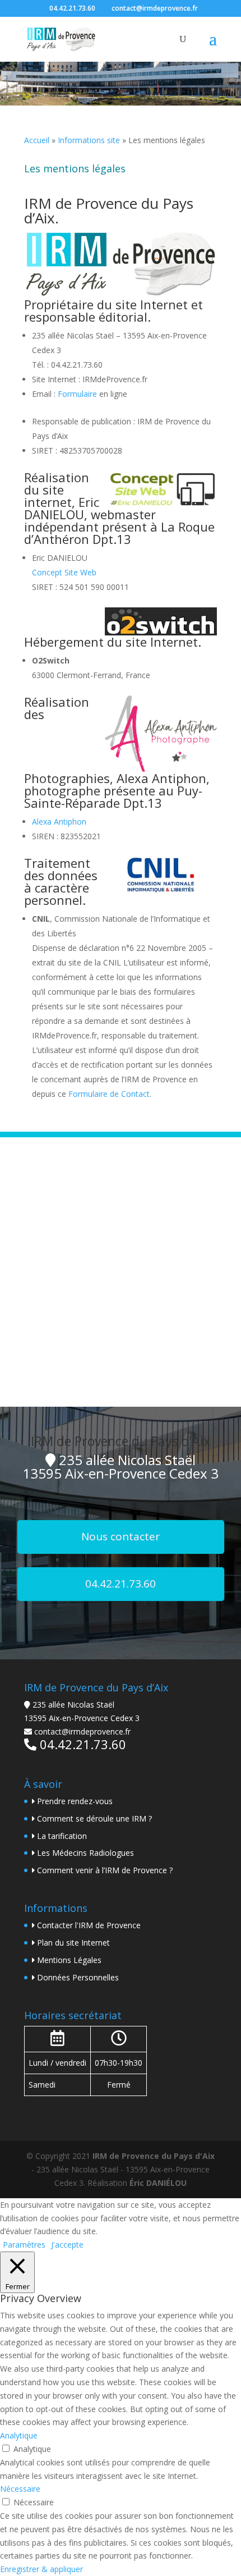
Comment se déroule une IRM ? (94, 1818)
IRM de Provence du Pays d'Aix (154, 2156)
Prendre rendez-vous (75, 1801)
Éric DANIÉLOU (158, 2183)
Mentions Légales (69, 1960)
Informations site (89, 140)
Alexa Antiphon (59, 822)
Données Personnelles (78, 1977)
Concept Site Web (64, 572)
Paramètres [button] (24, 2245)
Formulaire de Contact (109, 1094)
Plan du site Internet (73, 1943)
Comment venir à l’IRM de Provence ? (105, 1870)
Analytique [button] (19, 2435)
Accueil (37, 140)
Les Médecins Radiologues (85, 1853)
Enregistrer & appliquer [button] (41, 2569)
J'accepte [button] (67, 2245)
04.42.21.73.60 (72, 8)
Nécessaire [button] (20, 2489)
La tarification (62, 1836)
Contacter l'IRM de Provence (89, 1925)
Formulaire (77, 394)
